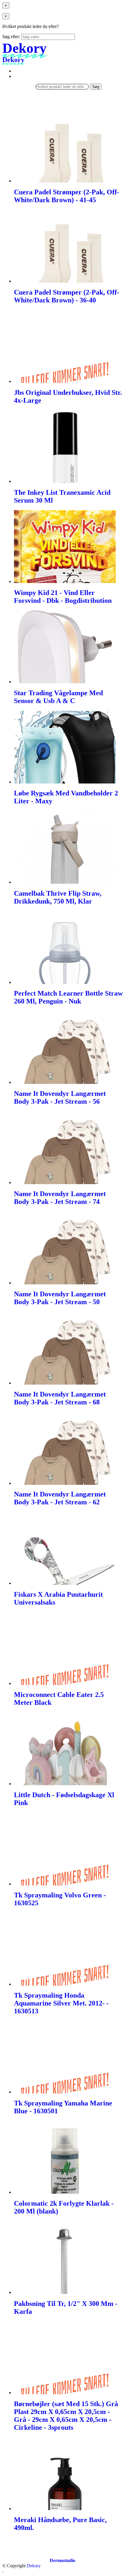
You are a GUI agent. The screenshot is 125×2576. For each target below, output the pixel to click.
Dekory (34, 2566)
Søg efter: (11, 37)
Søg (96, 87)
